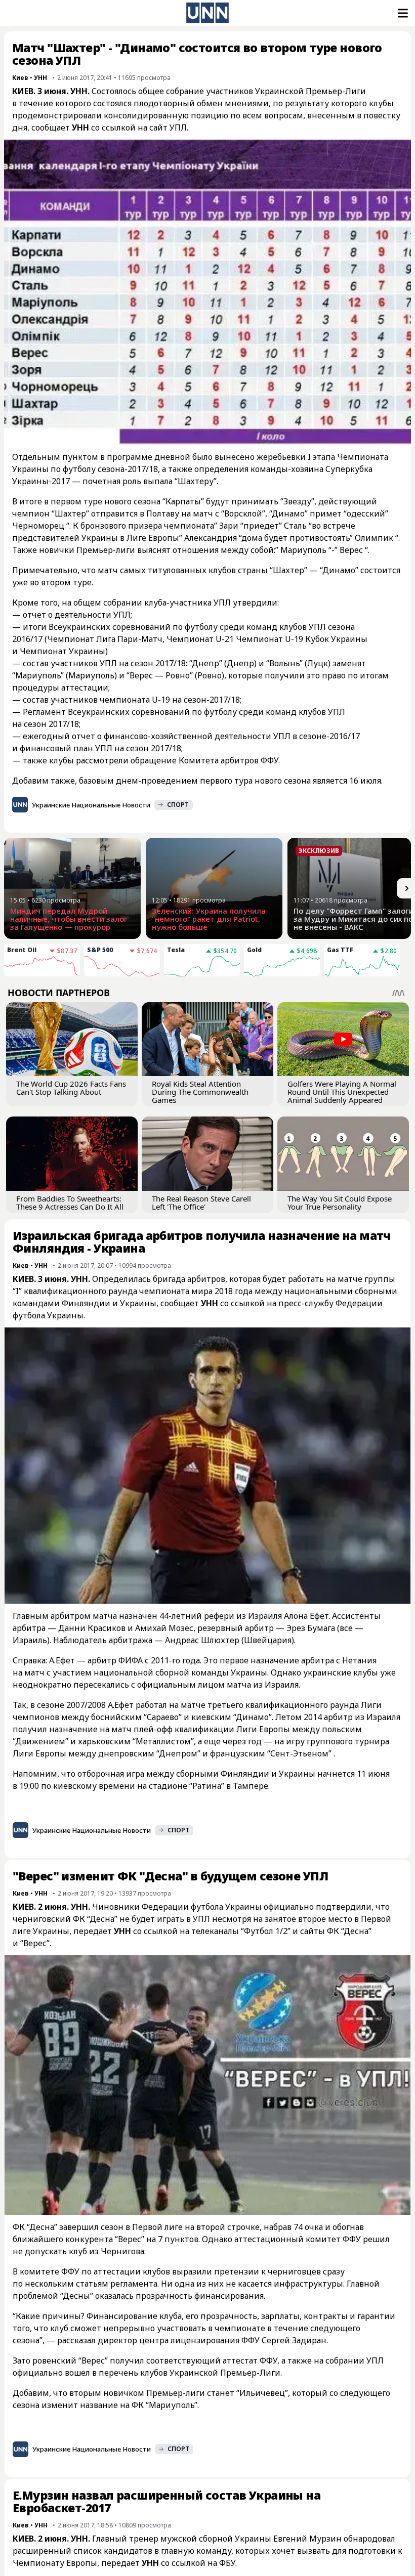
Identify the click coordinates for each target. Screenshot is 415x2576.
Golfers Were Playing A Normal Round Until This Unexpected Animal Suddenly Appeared (342, 1092)
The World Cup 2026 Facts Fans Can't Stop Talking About (71, 1088)
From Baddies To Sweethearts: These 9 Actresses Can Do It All (70, 1203)
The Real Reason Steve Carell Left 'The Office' (201, 1203)
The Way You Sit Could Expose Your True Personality (340, 1203)
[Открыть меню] (402, 13)
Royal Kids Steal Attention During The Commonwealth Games (200, 1092)
